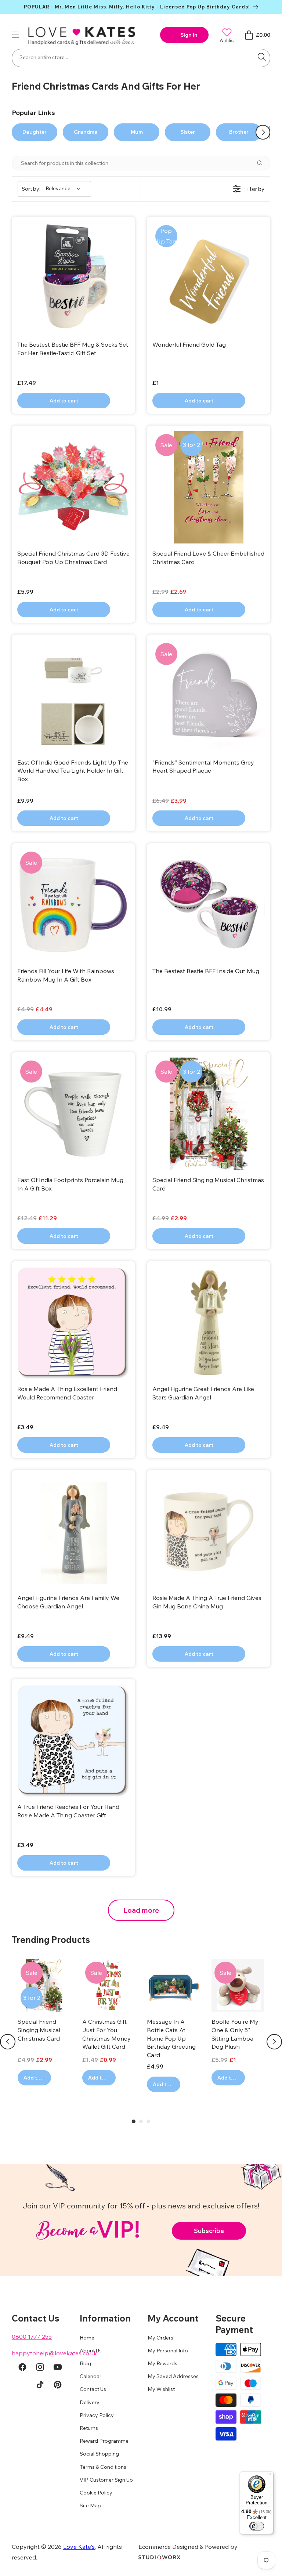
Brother (239, 132)
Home (87, 2338)
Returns (89, 2428)
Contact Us (93, 2389)
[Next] (274, 2042)
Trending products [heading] (51, 1940)
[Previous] (8, 2042)
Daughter (35, 132)
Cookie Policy (96, 2493)
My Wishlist (161, 2389)
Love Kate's (79, 2547)
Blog (85, 2363)
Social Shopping (99, 2454)
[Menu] (269, 2476)
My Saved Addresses (173, 2376)
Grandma (86, 132)
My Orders (160, 2338)
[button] (15, 35)
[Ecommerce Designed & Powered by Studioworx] (159, 2557)
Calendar (91, 2376)
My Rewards (162, 2363)
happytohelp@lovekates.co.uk (54, 2353)
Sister (188, 132)
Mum (137, 132)
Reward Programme (104, 2441)
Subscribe (209, 2231)
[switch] (257, 2526)
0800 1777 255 (32, 2337)
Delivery (90, 2402)
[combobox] (141, 58)
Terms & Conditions (103, 2467)
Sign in (189, 35)
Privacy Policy (97, 2415)
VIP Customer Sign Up (106, 2480)
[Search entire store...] (262, 57)
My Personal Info (168, 2351)
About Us (91, 2351)
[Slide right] (263, 132)
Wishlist (227, 40)
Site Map (90, 2505)
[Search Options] (263, 163)
